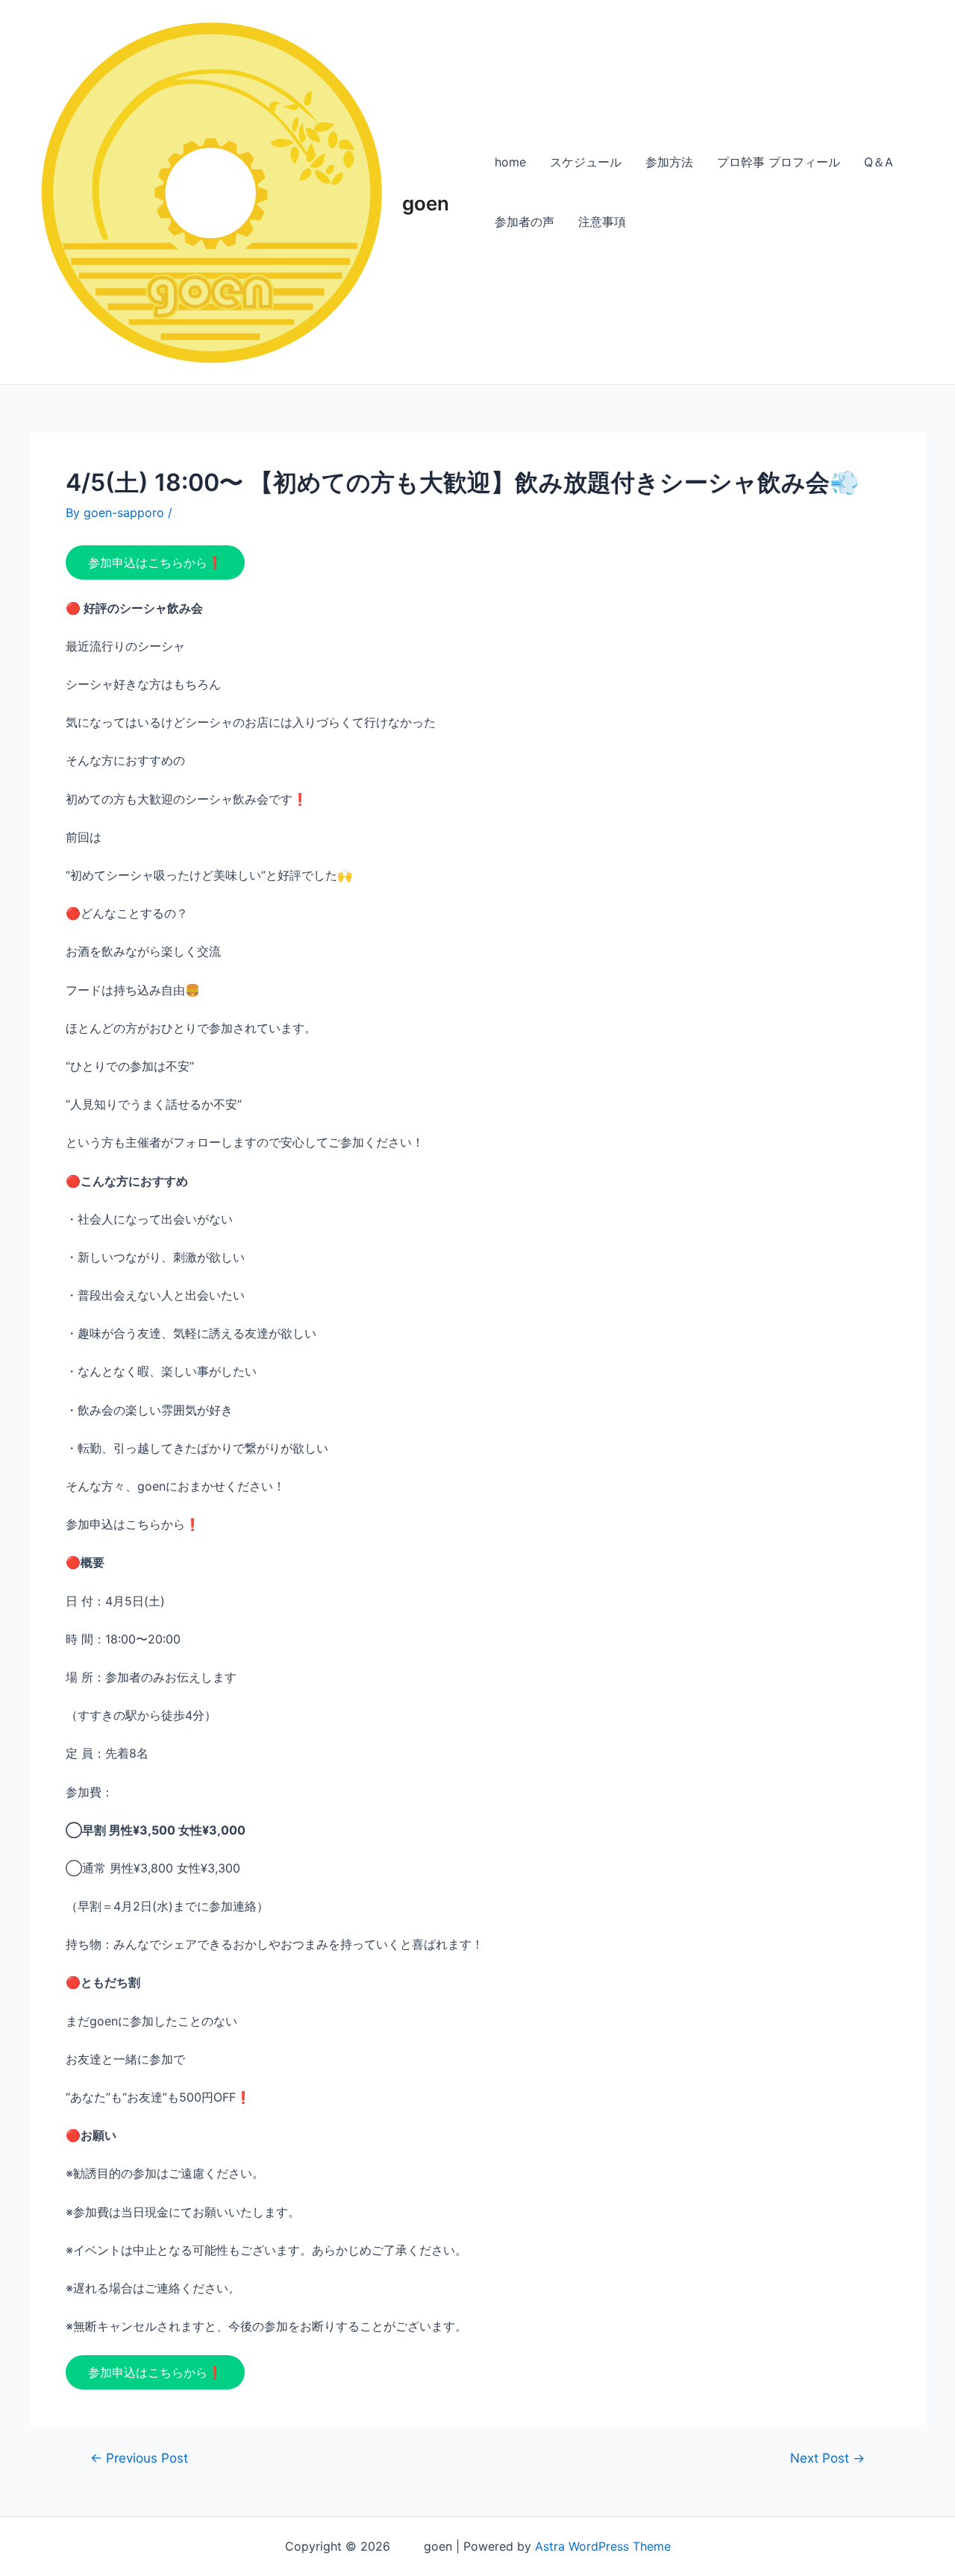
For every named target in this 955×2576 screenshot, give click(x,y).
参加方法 (669, 162)
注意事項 (602, 222)
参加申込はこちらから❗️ (155, 562)
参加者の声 (525, 222)
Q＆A (879, 162)
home (510, 162)
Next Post (827, 2458)
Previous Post (139, 2458)
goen (426, 192)
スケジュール (586, 162)
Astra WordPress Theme (603, 2546)
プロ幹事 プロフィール (779, 162)
